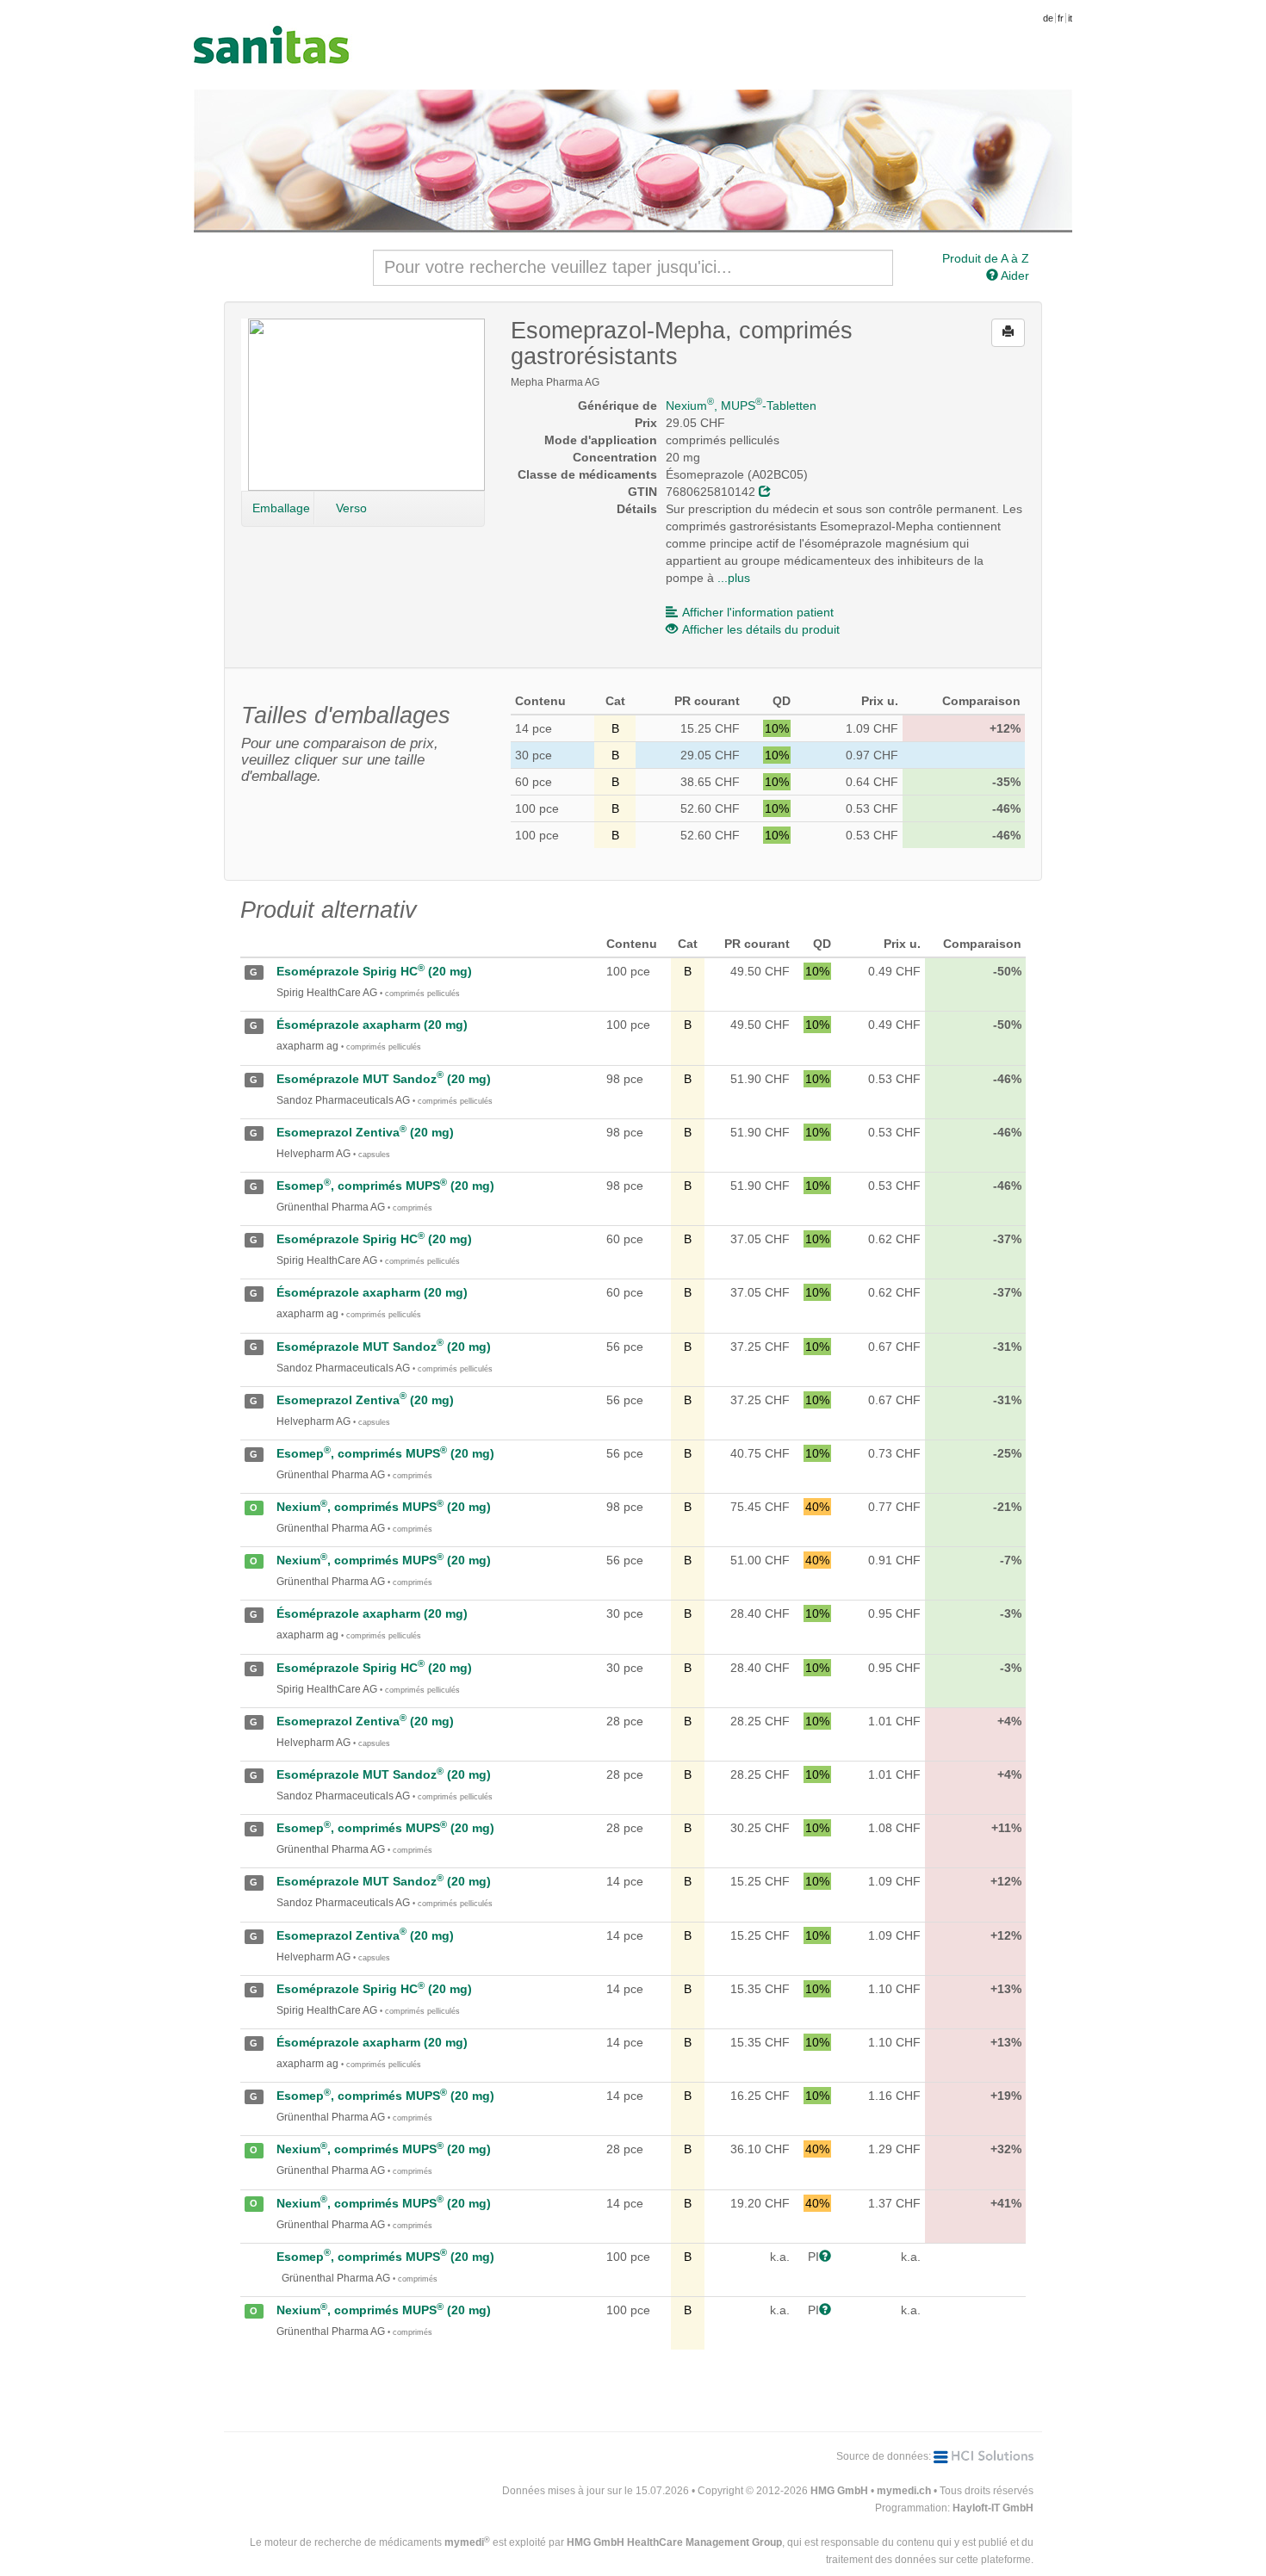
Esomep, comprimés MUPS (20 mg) (385, 1186)
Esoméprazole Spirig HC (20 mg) (374, 971)
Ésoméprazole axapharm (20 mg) (372, 1025)
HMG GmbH (839, 2491)
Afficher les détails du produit (761, 629)
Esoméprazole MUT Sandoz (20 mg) (384, 1079)
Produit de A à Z (986, 258)
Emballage (281, 508)
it (1070, 18)
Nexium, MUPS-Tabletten (741, 406)
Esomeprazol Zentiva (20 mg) (365, 1132)
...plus (734, 578)
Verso (351, 508)
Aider (1014, 276)
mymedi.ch (904, 2491)
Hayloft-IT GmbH (993, 2508)
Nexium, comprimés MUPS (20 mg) (384, 1507)
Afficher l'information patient (758, 612)
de (1048, 18)
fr (1061, 18)
